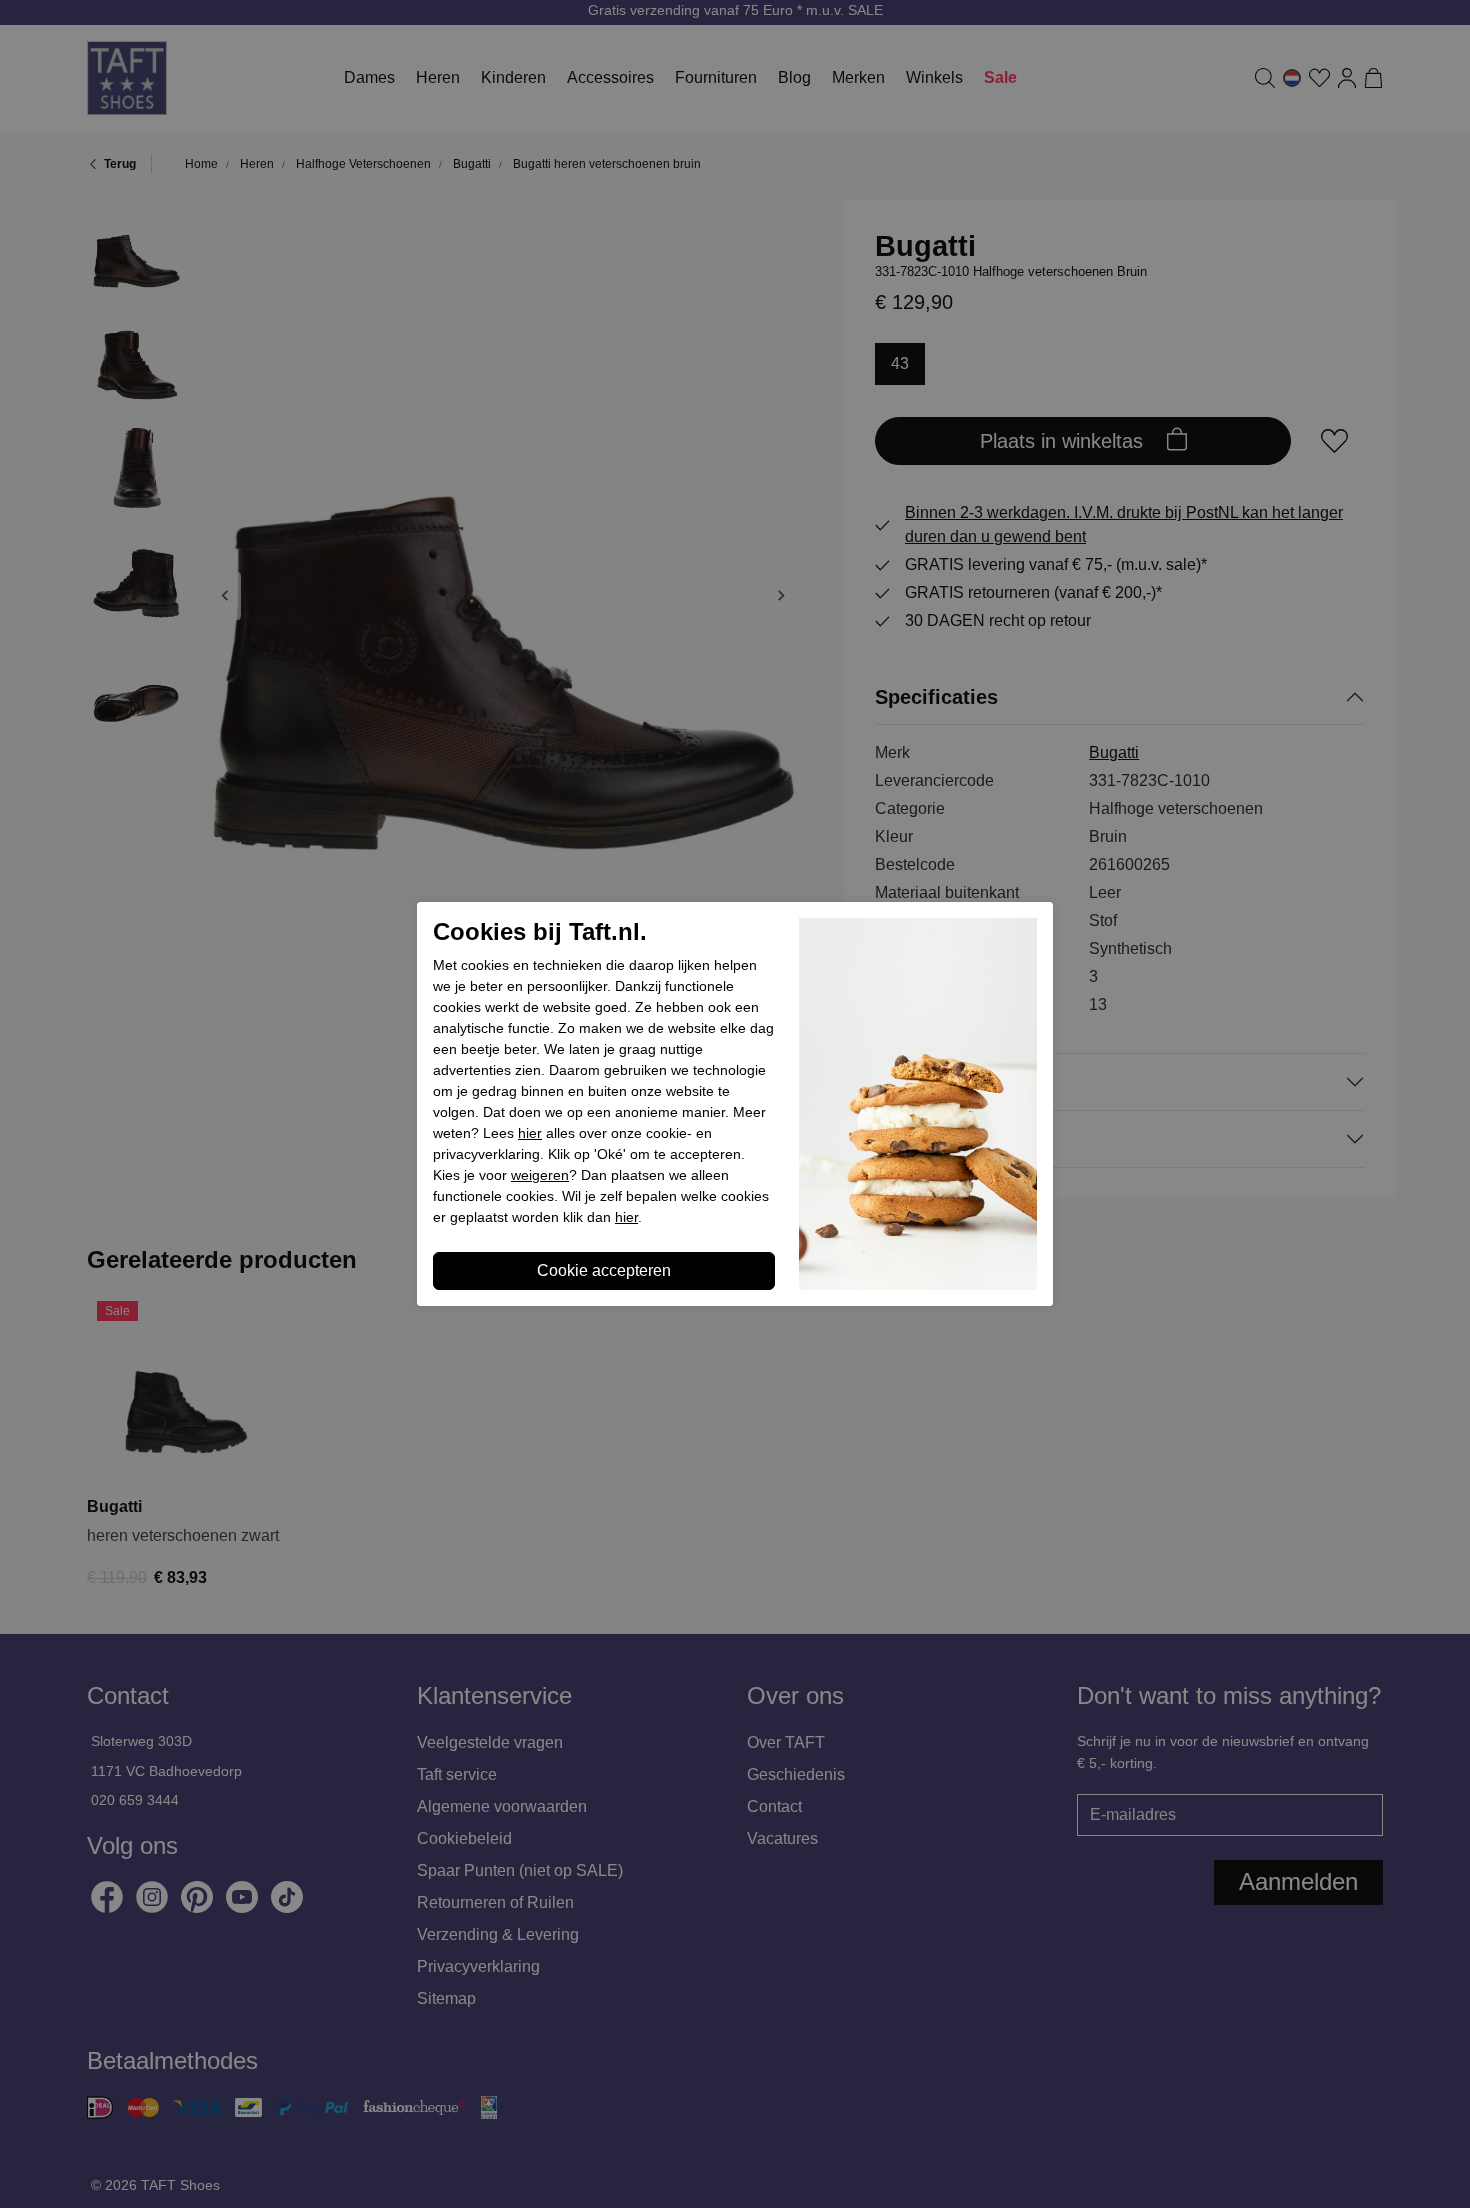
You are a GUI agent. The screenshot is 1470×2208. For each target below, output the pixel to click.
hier (530, 1133)
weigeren (540, 1175)
